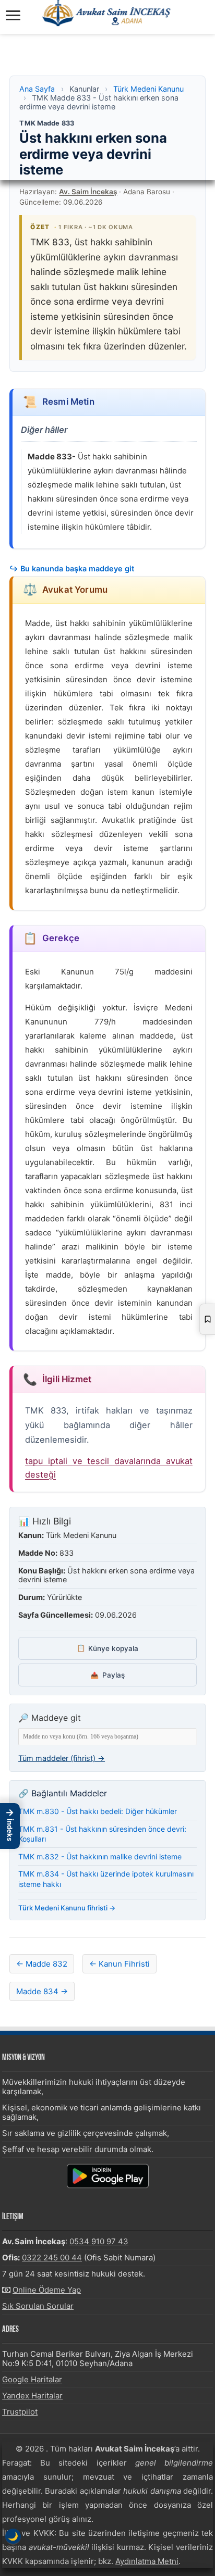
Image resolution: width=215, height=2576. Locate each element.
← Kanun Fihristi (120, 1964)
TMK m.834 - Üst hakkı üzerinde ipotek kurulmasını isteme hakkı (106, 1879)
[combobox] (107, 1737)
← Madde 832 (42, 1964)
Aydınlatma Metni (147, 2561)
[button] (10, 1826)
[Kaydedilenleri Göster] (207, 1319)
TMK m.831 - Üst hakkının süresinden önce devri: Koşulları (102, 1834)
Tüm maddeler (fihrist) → (62, 1758)
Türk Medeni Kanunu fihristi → (67, 1908)
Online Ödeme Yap (47, 2290)
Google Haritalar (32, 2379)
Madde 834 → (42, 1991)
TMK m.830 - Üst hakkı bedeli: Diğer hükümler (98, 1811)
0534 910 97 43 (99, 2241)
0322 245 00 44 (52, 2258)
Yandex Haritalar (32, 2396)
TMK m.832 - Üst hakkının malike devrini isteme (100, 1856)
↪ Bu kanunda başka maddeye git (72, 568)
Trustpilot (20, 2412)
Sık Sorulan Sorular (38, 2306)
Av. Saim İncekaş (88, 192)
